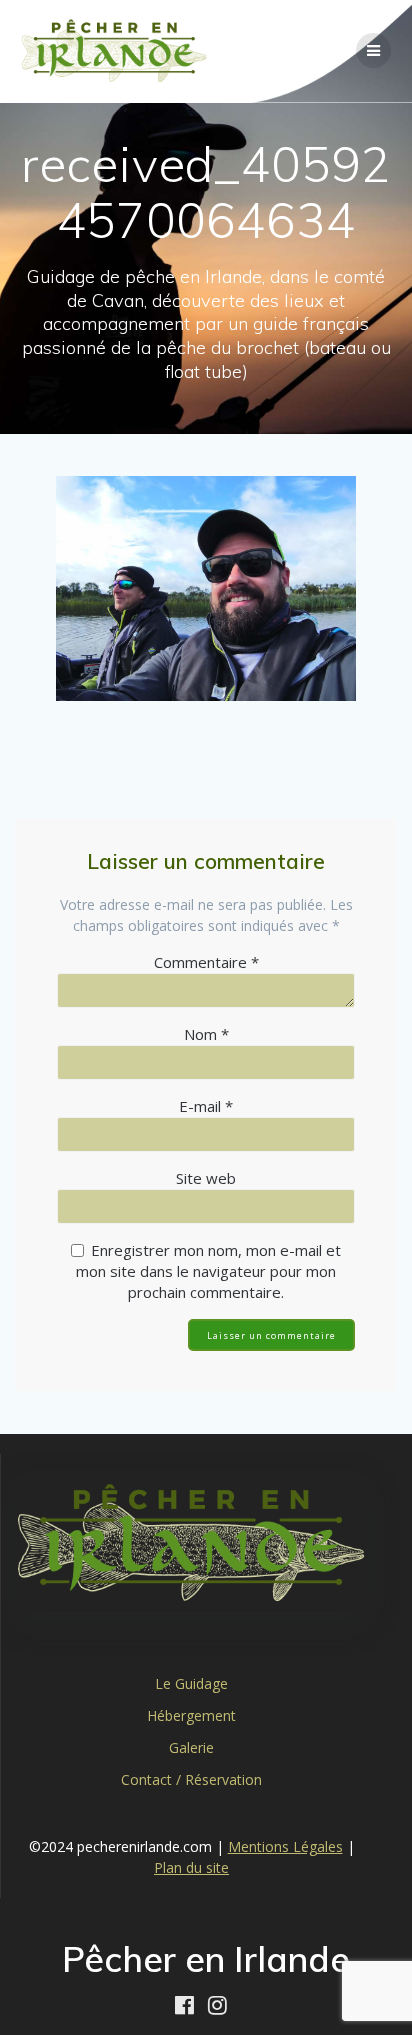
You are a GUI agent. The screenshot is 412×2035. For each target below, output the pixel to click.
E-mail (206, 1106)
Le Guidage (191, 1683)
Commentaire (206, 962)
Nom (206, 1034)
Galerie (191, 1747)
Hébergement (191, 1715)
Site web (206, 1178)
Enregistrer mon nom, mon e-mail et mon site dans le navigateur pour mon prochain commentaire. (208, 1271)
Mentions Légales (285, 1846)
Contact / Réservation (191, 1779)
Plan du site (191, 1867)
